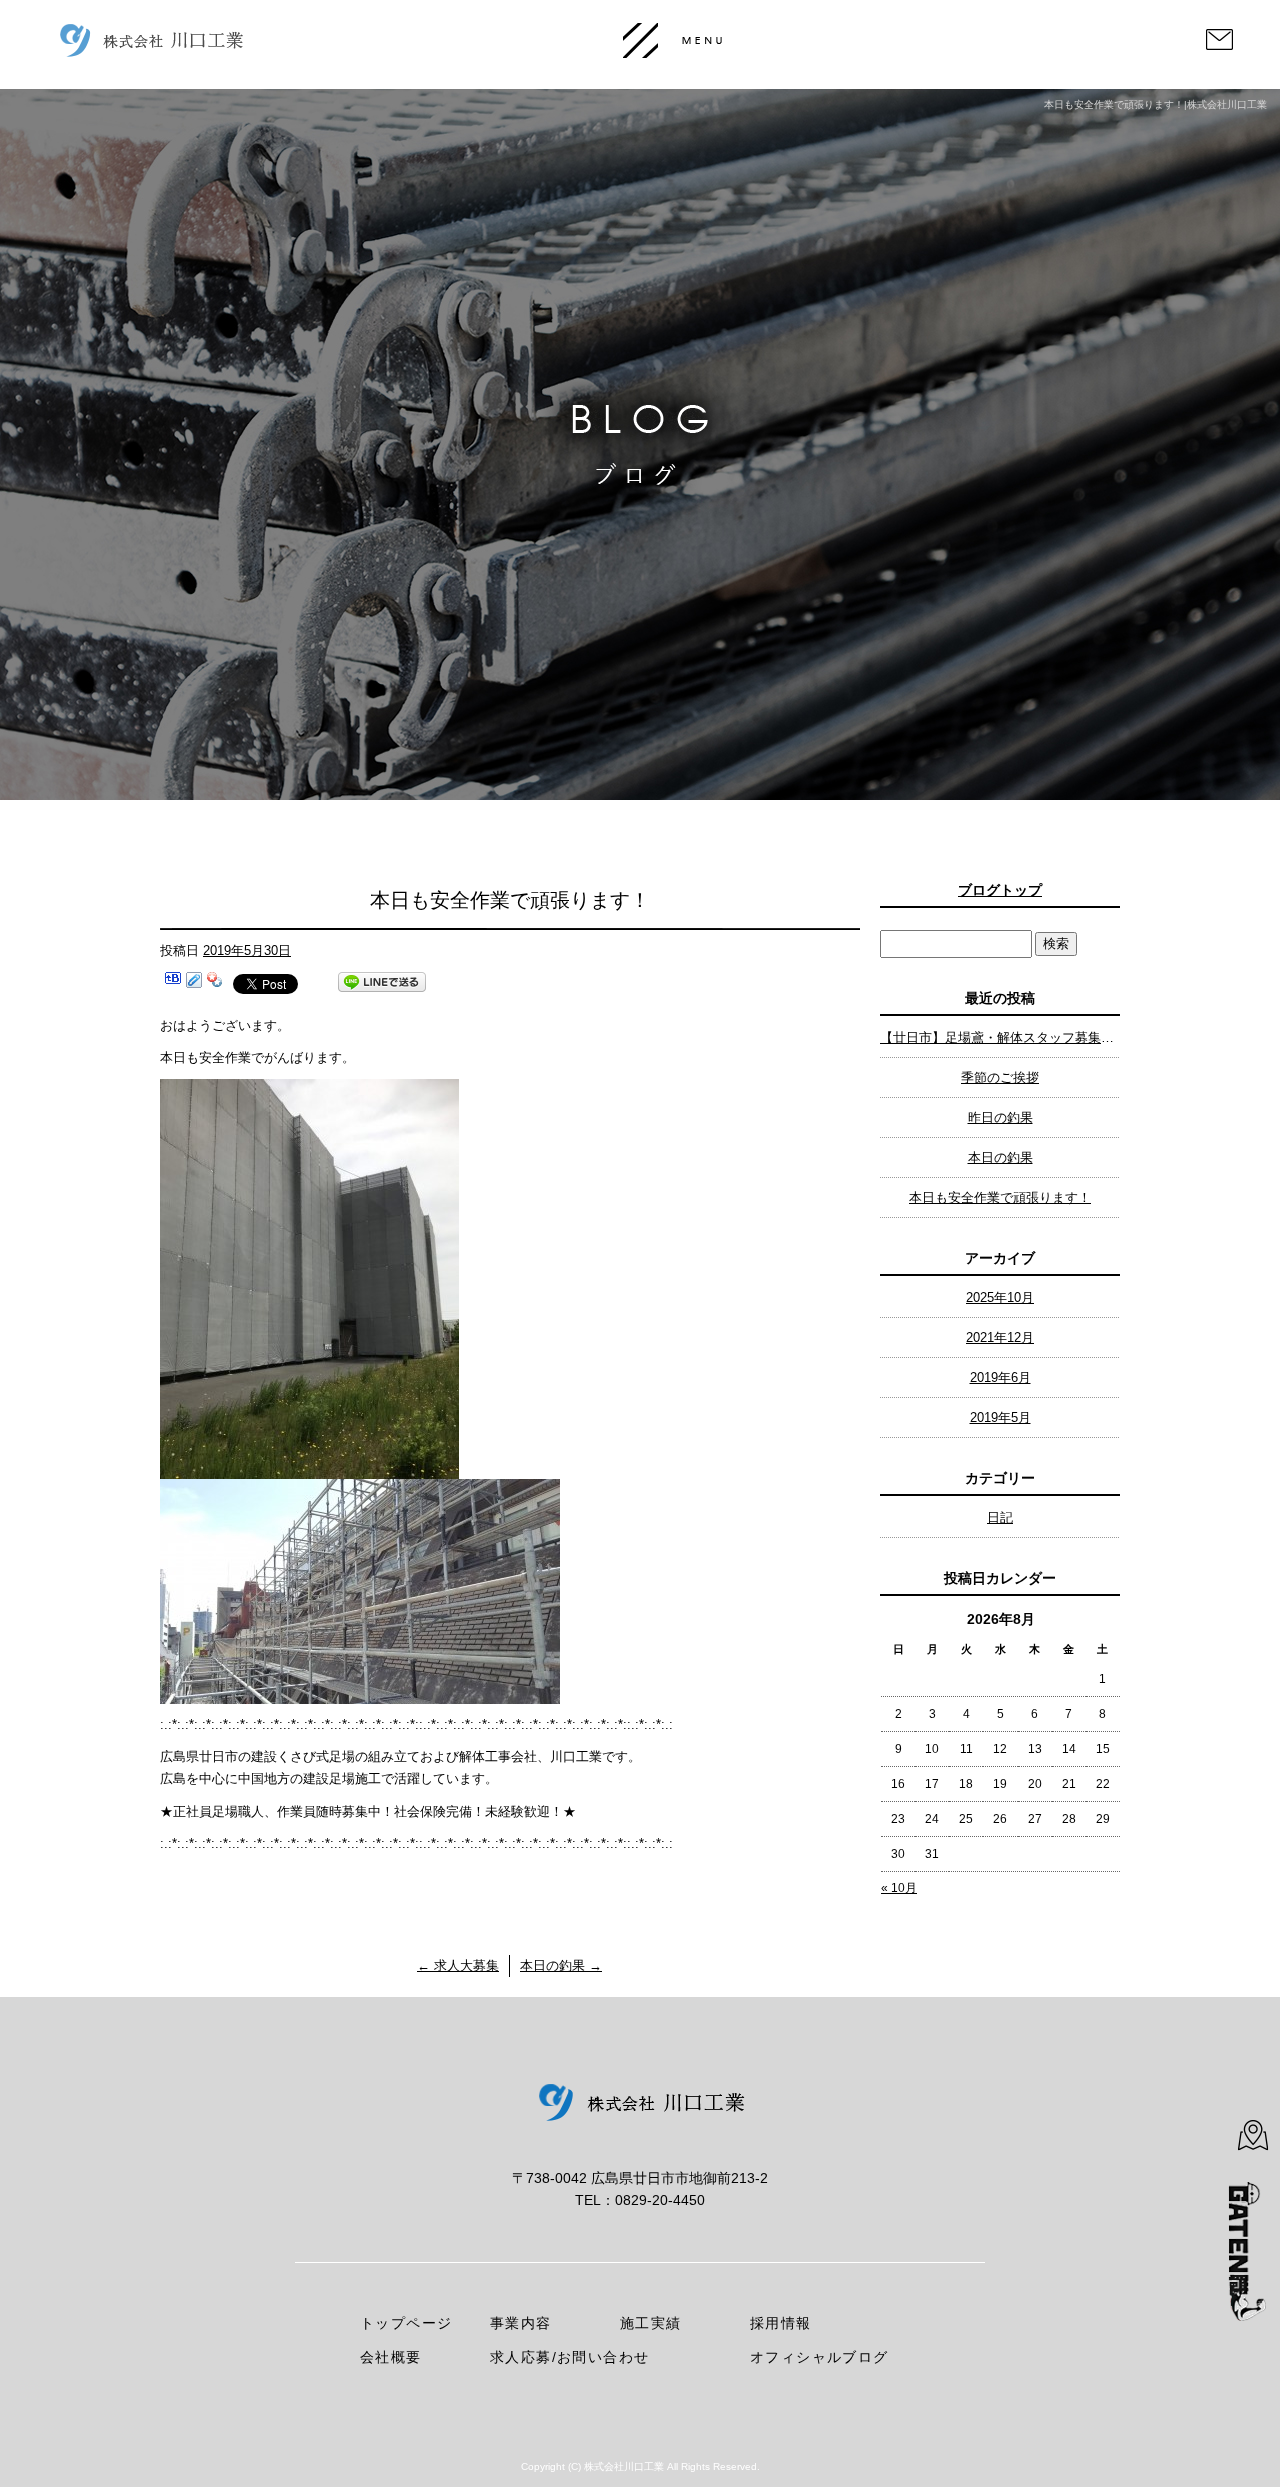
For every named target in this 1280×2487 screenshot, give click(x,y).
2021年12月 (1000, 1337)
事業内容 (521, 2323)
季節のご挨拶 (1000, 1077)
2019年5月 (1000, 1417)
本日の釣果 (561, 1965)
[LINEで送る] (382, 982)
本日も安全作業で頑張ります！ (1000, 1197)
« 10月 (899, 1888)
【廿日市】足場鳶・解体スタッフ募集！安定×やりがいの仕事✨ (1000, 1037)
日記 (1000, 1517)
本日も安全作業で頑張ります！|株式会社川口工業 (1155, 104)
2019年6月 (1000, 1377)
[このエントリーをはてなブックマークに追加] (173, 982)
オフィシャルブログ (819, 2357)
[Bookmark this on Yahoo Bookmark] (215, 982)
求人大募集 (458, 1965)
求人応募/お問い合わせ (569, 2357)
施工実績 (651, 2323)
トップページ (406, 2323)
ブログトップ (1000, 890)
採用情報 (781, 2323)
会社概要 (391, 2357)
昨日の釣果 (1000, 1117)
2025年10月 (1000, 1297)
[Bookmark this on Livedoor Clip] (194, 982)
